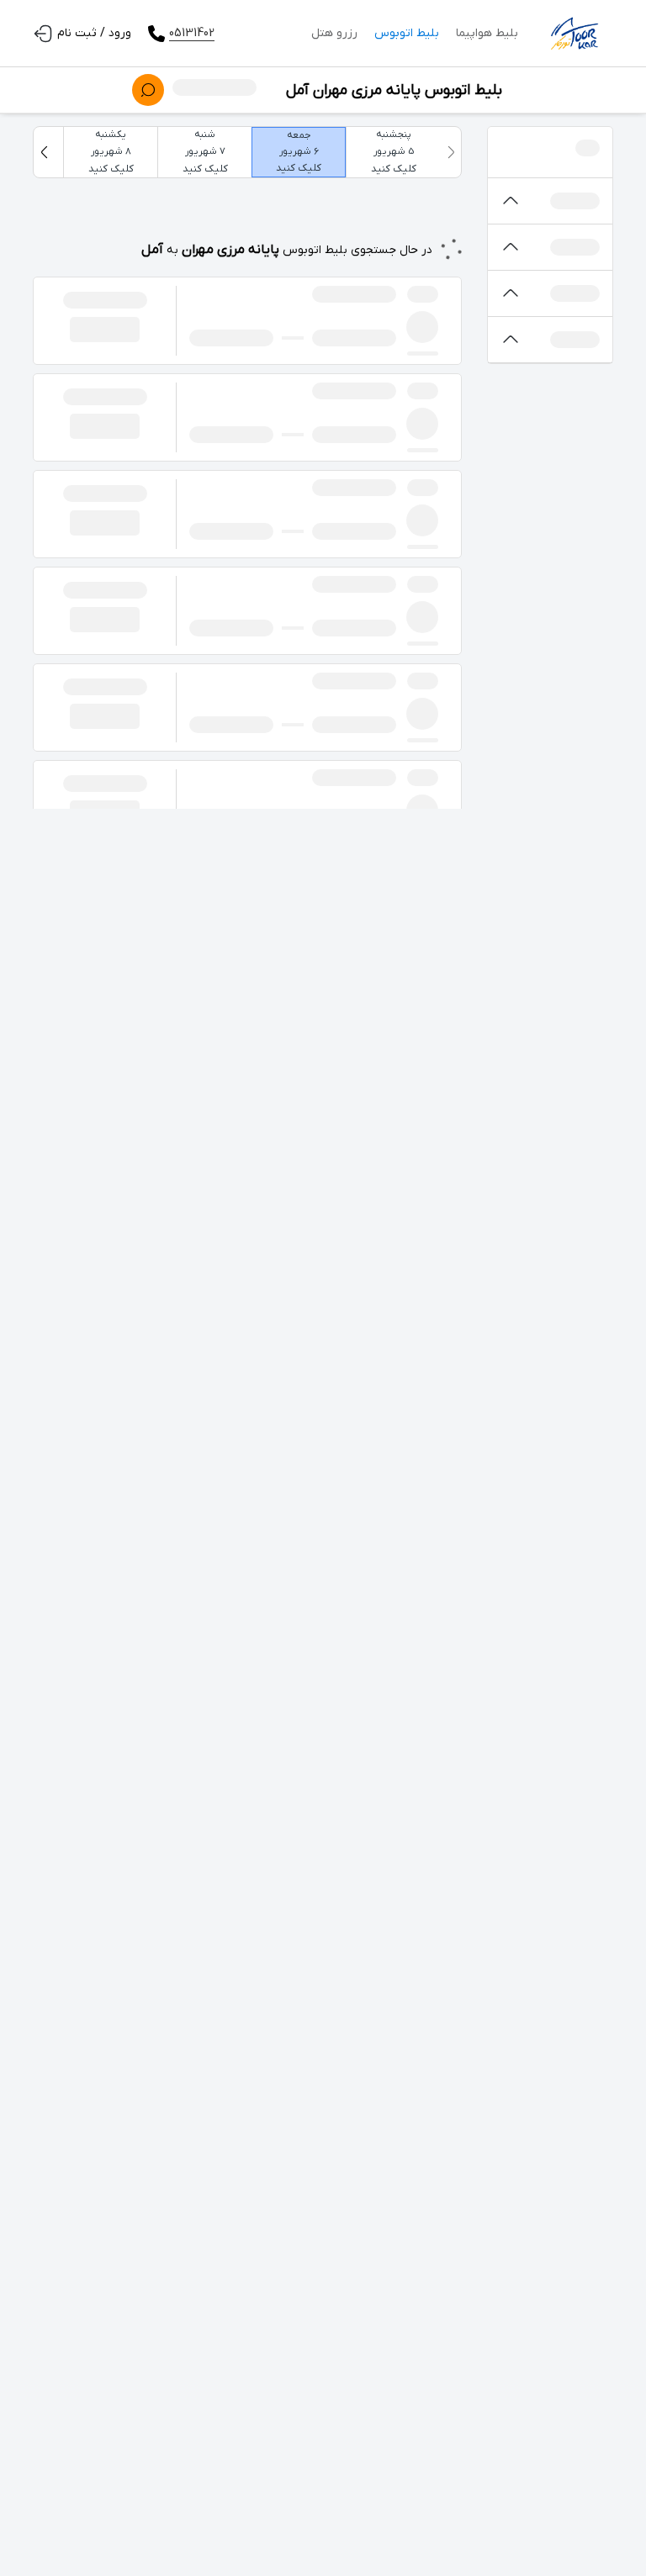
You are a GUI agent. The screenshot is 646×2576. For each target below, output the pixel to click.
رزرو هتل (334, 33)
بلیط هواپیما (487, 33)
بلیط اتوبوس (407, 33)
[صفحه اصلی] (574, 34)
